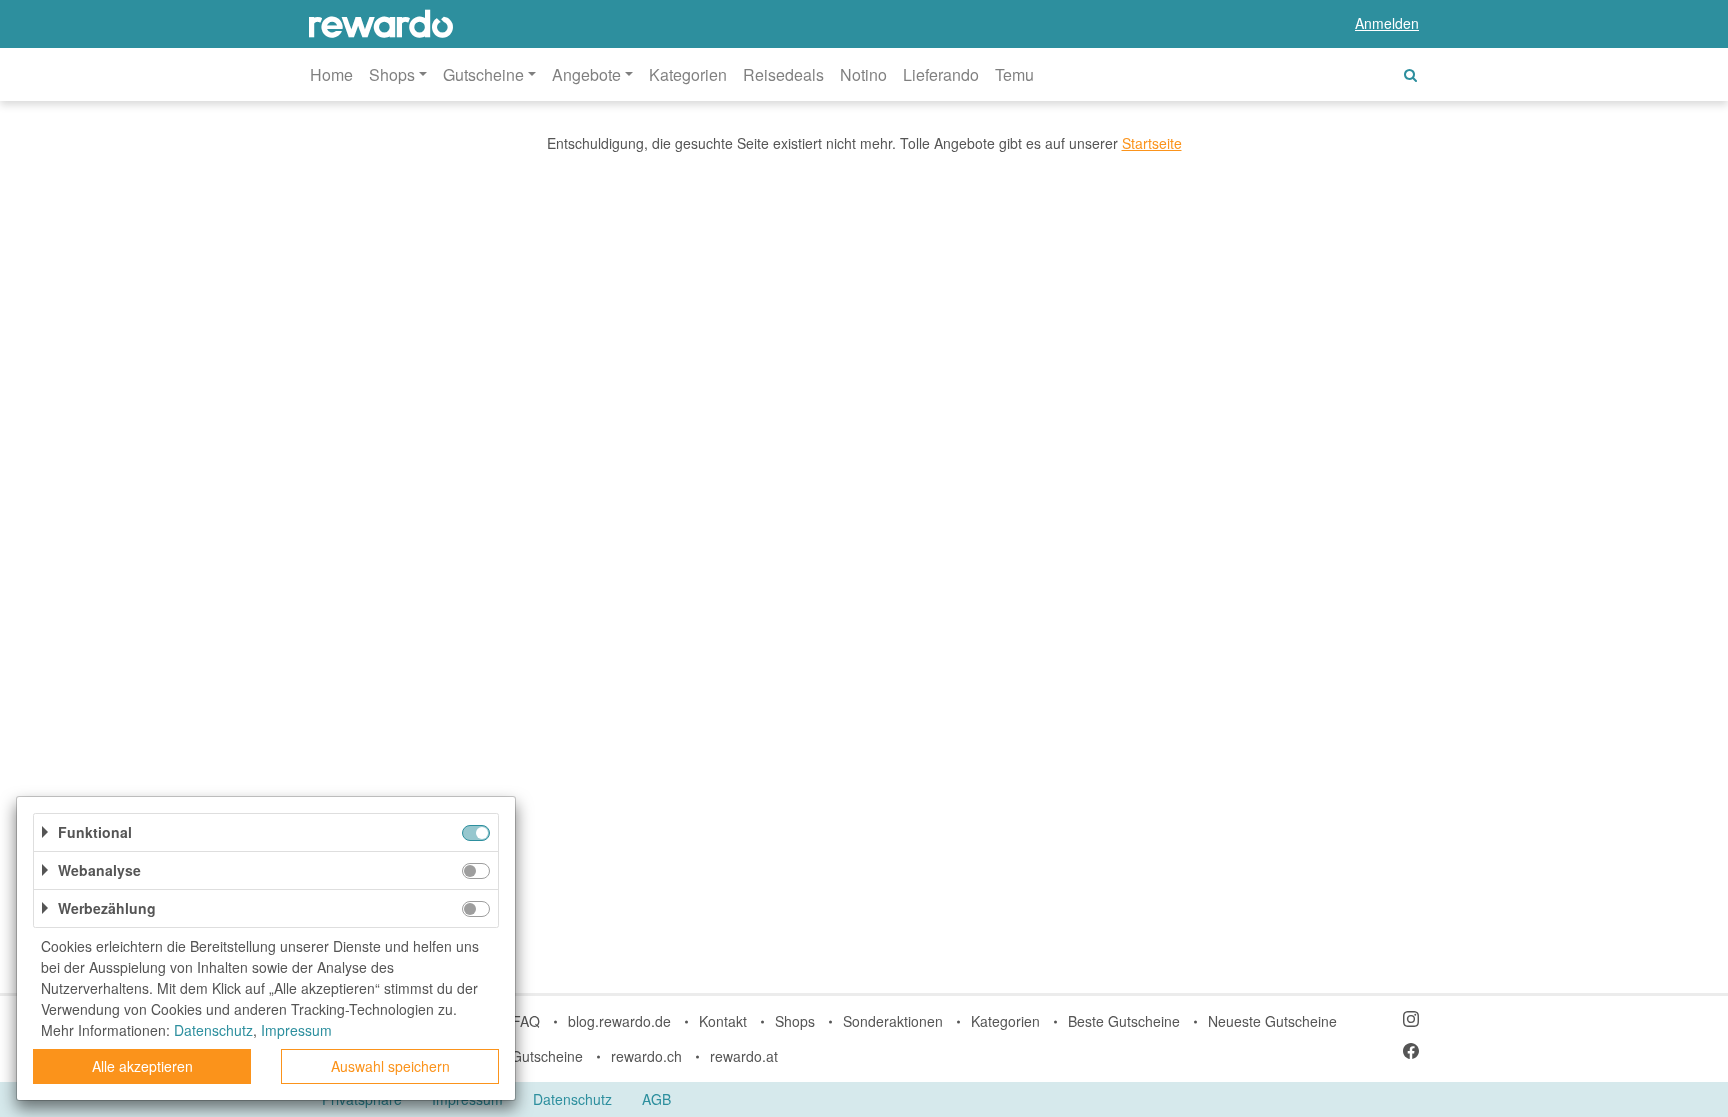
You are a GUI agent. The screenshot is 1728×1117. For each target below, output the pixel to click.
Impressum (296, 1030)
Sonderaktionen (893, 1021)
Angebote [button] (586, 74)
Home (331, 74)
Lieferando (941, 74)
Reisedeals (783, 74)
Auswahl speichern (390, 1066)
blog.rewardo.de (619, 1021)
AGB (656, 1099)
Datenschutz (572, 1099)
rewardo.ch (646, 1056)
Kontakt (723, 1021)
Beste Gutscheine (1124, 1021)
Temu (1014, 74)
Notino (863, 74)
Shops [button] (392, 74)
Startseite (1152, 143)
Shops (795, 1021)
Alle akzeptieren (142, 1066)
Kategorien (688, 74)
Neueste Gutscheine (1272, 1021)
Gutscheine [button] (483, 74)
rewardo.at (744, 1056)
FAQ (526, 1021)
